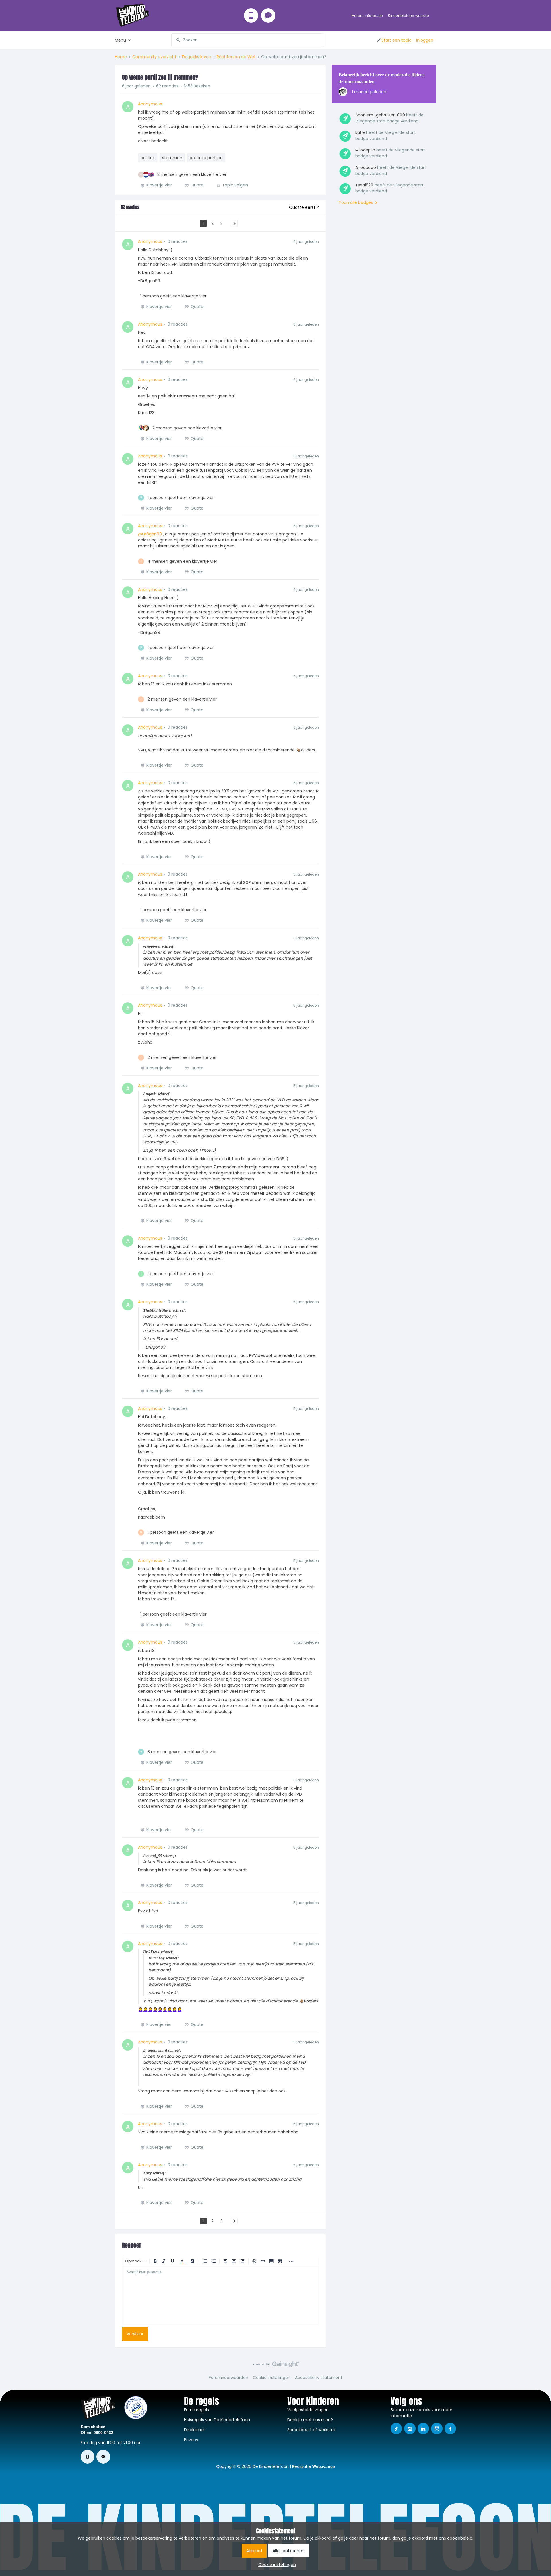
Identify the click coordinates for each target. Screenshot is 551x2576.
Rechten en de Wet (236, 57)
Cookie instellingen (272, 2378)
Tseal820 (364, 185)
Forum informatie (367, 15)
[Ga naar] (176, 40)
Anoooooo (366, 167)
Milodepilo (365, 150)
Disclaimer (194, 2430)
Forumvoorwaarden (229, 2378)
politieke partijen (206, 158)
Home (121, 57)
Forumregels (196, 2410)
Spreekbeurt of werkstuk (312, 2430)
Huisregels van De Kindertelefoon (217, 2420)
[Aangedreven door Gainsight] (276, 2366)
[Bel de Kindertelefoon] (251, 15)
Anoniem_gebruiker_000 (380, 115)
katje (360, 132)
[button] (394, 40)
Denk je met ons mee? (310, 2420)
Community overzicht (154, 57)
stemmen (172, 158)
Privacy (191, 2440)
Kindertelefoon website (408, 15)
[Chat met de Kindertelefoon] (268, 15)
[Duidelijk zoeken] (319, 40)
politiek (148, 158)
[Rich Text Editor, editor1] (220, 2296)
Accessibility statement (319, 2378)
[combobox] (248, 40)
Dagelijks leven (197, 57)
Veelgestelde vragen (308, 2410)
